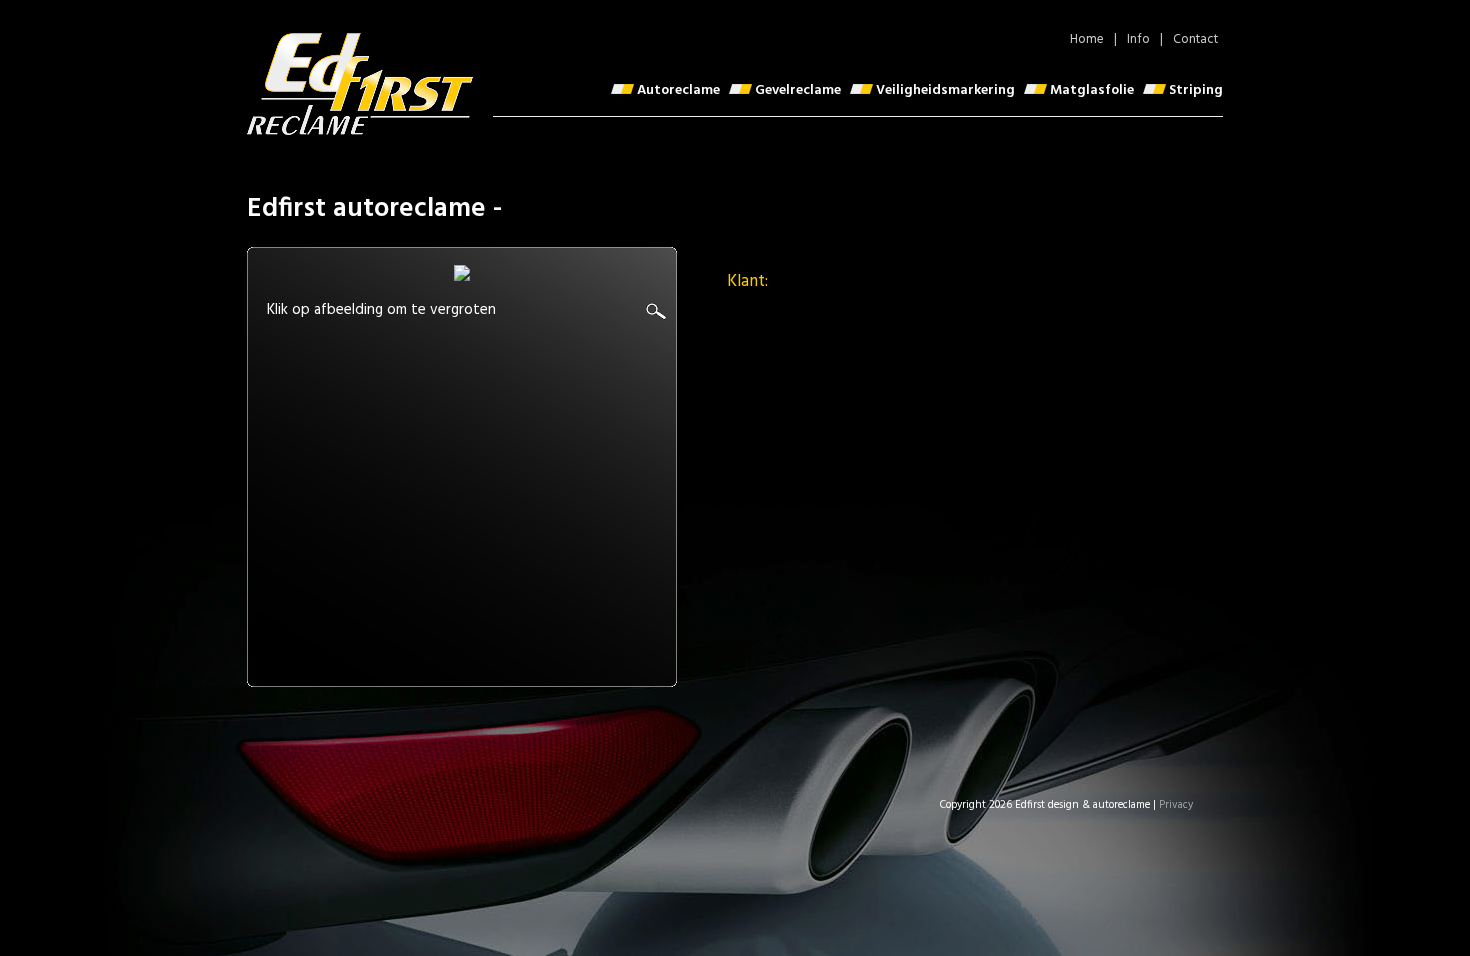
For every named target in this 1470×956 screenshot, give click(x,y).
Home (1087, 39)
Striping (1196, 90)
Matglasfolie (1092, 90)
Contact (1195, 39)
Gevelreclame (798, 90)
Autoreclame (678, 90)
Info (1138, 39)
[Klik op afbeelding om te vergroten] (462, 271)
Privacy (1176, 805)
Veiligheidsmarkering (945, 90)
